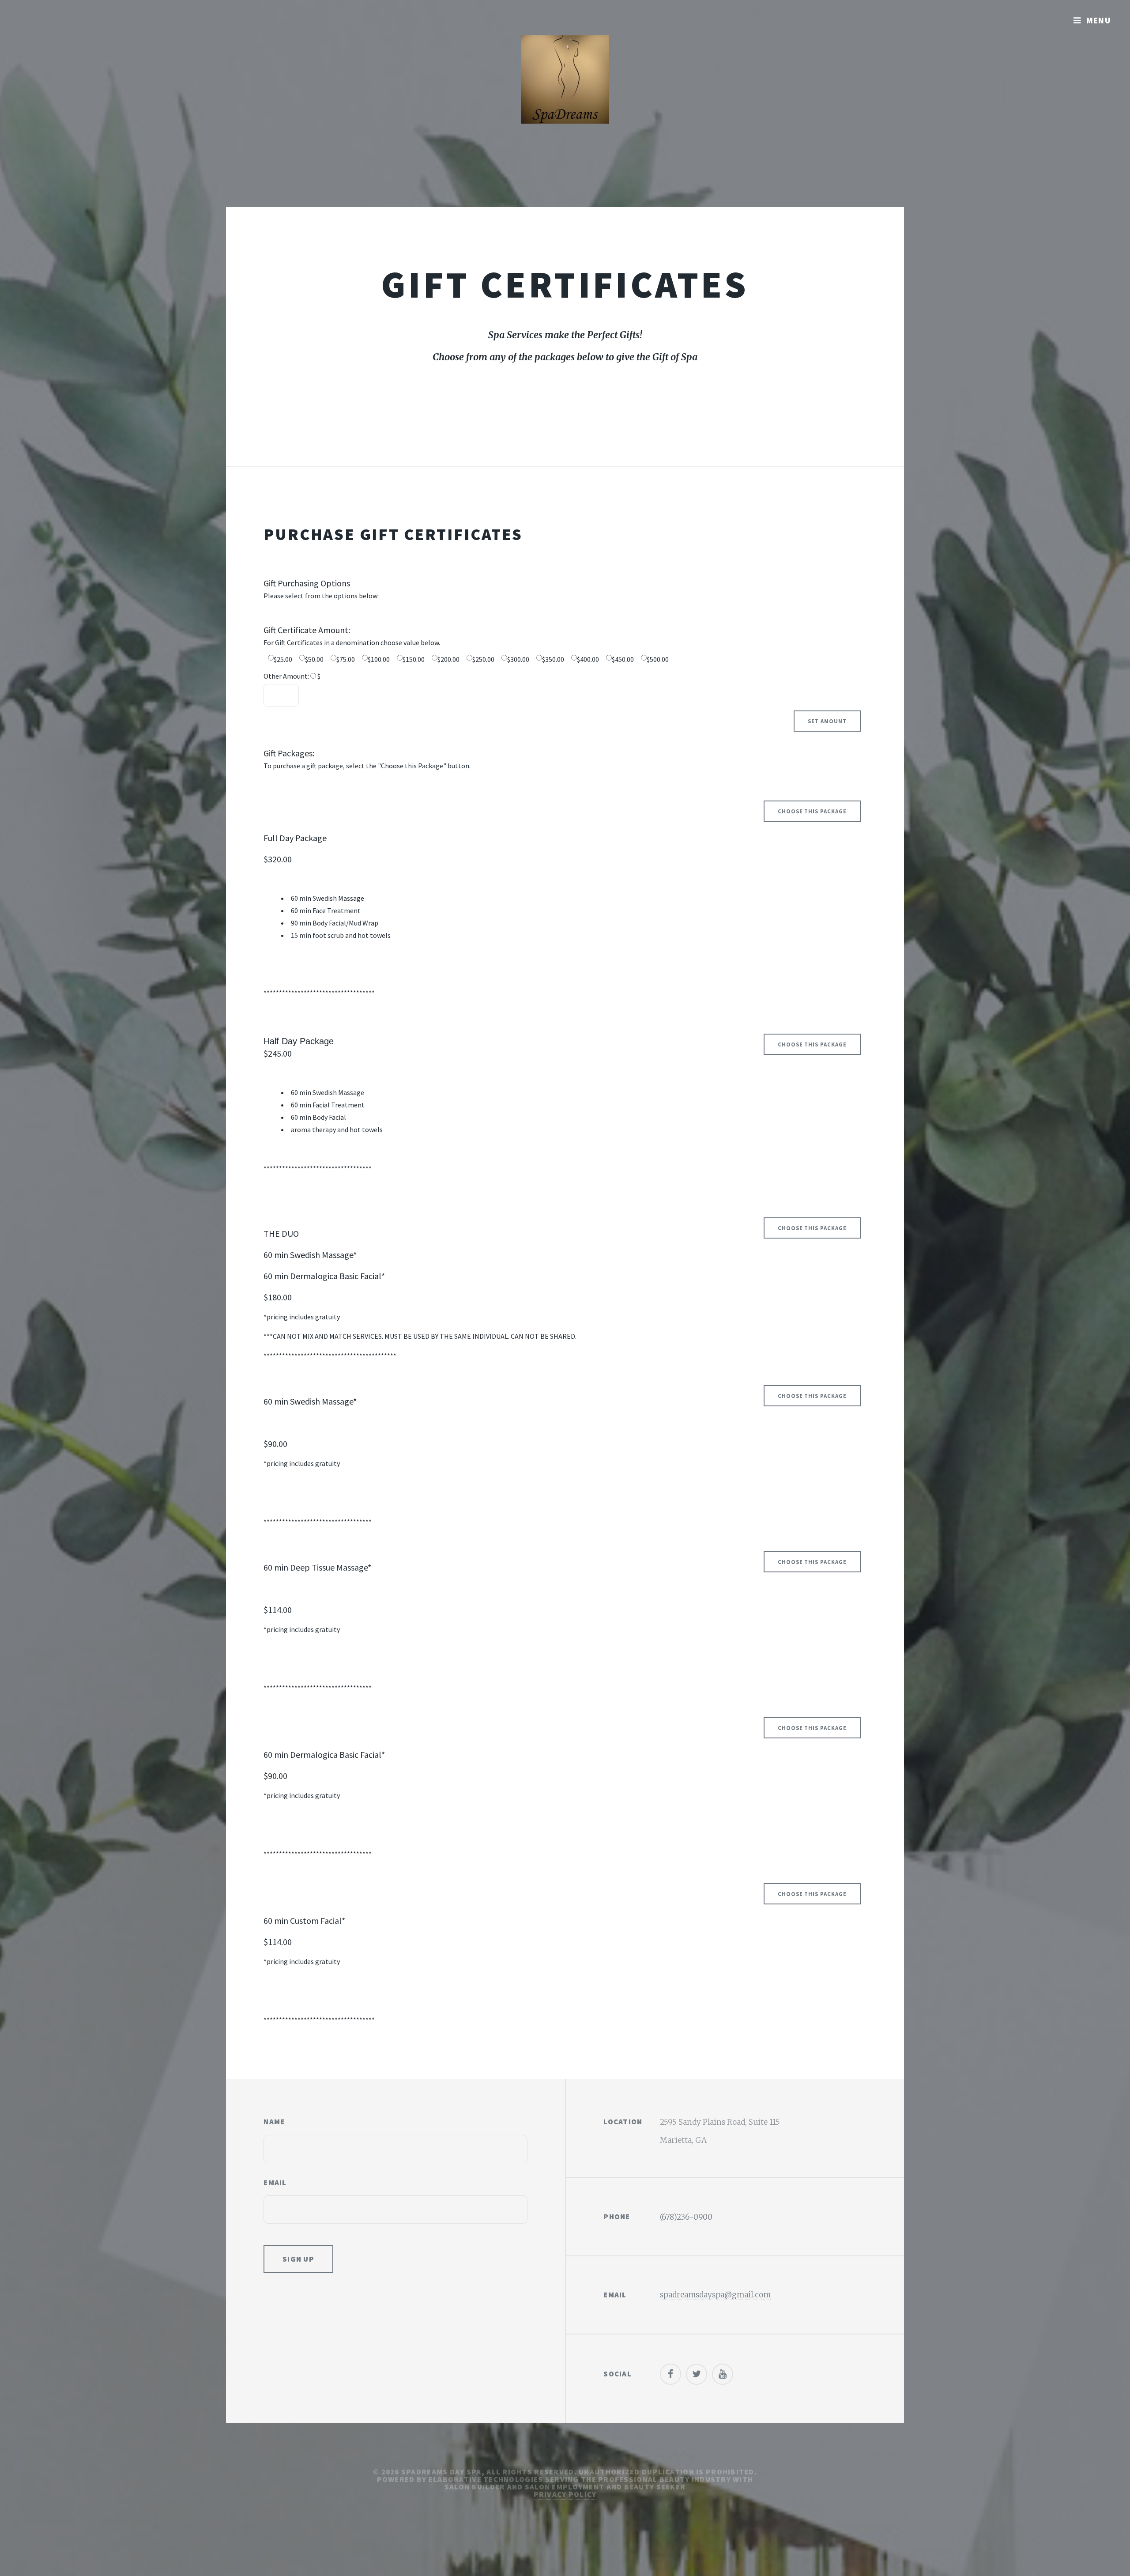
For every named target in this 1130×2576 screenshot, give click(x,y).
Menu (1099, 20)
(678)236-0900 (686, 2217)
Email (275, 2183)
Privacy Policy (565, 2494)
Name (274, 2122)
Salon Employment (565, 2487)
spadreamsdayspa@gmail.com (715, 2295)
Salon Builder (475, 2487)
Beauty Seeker (655, 2487)
